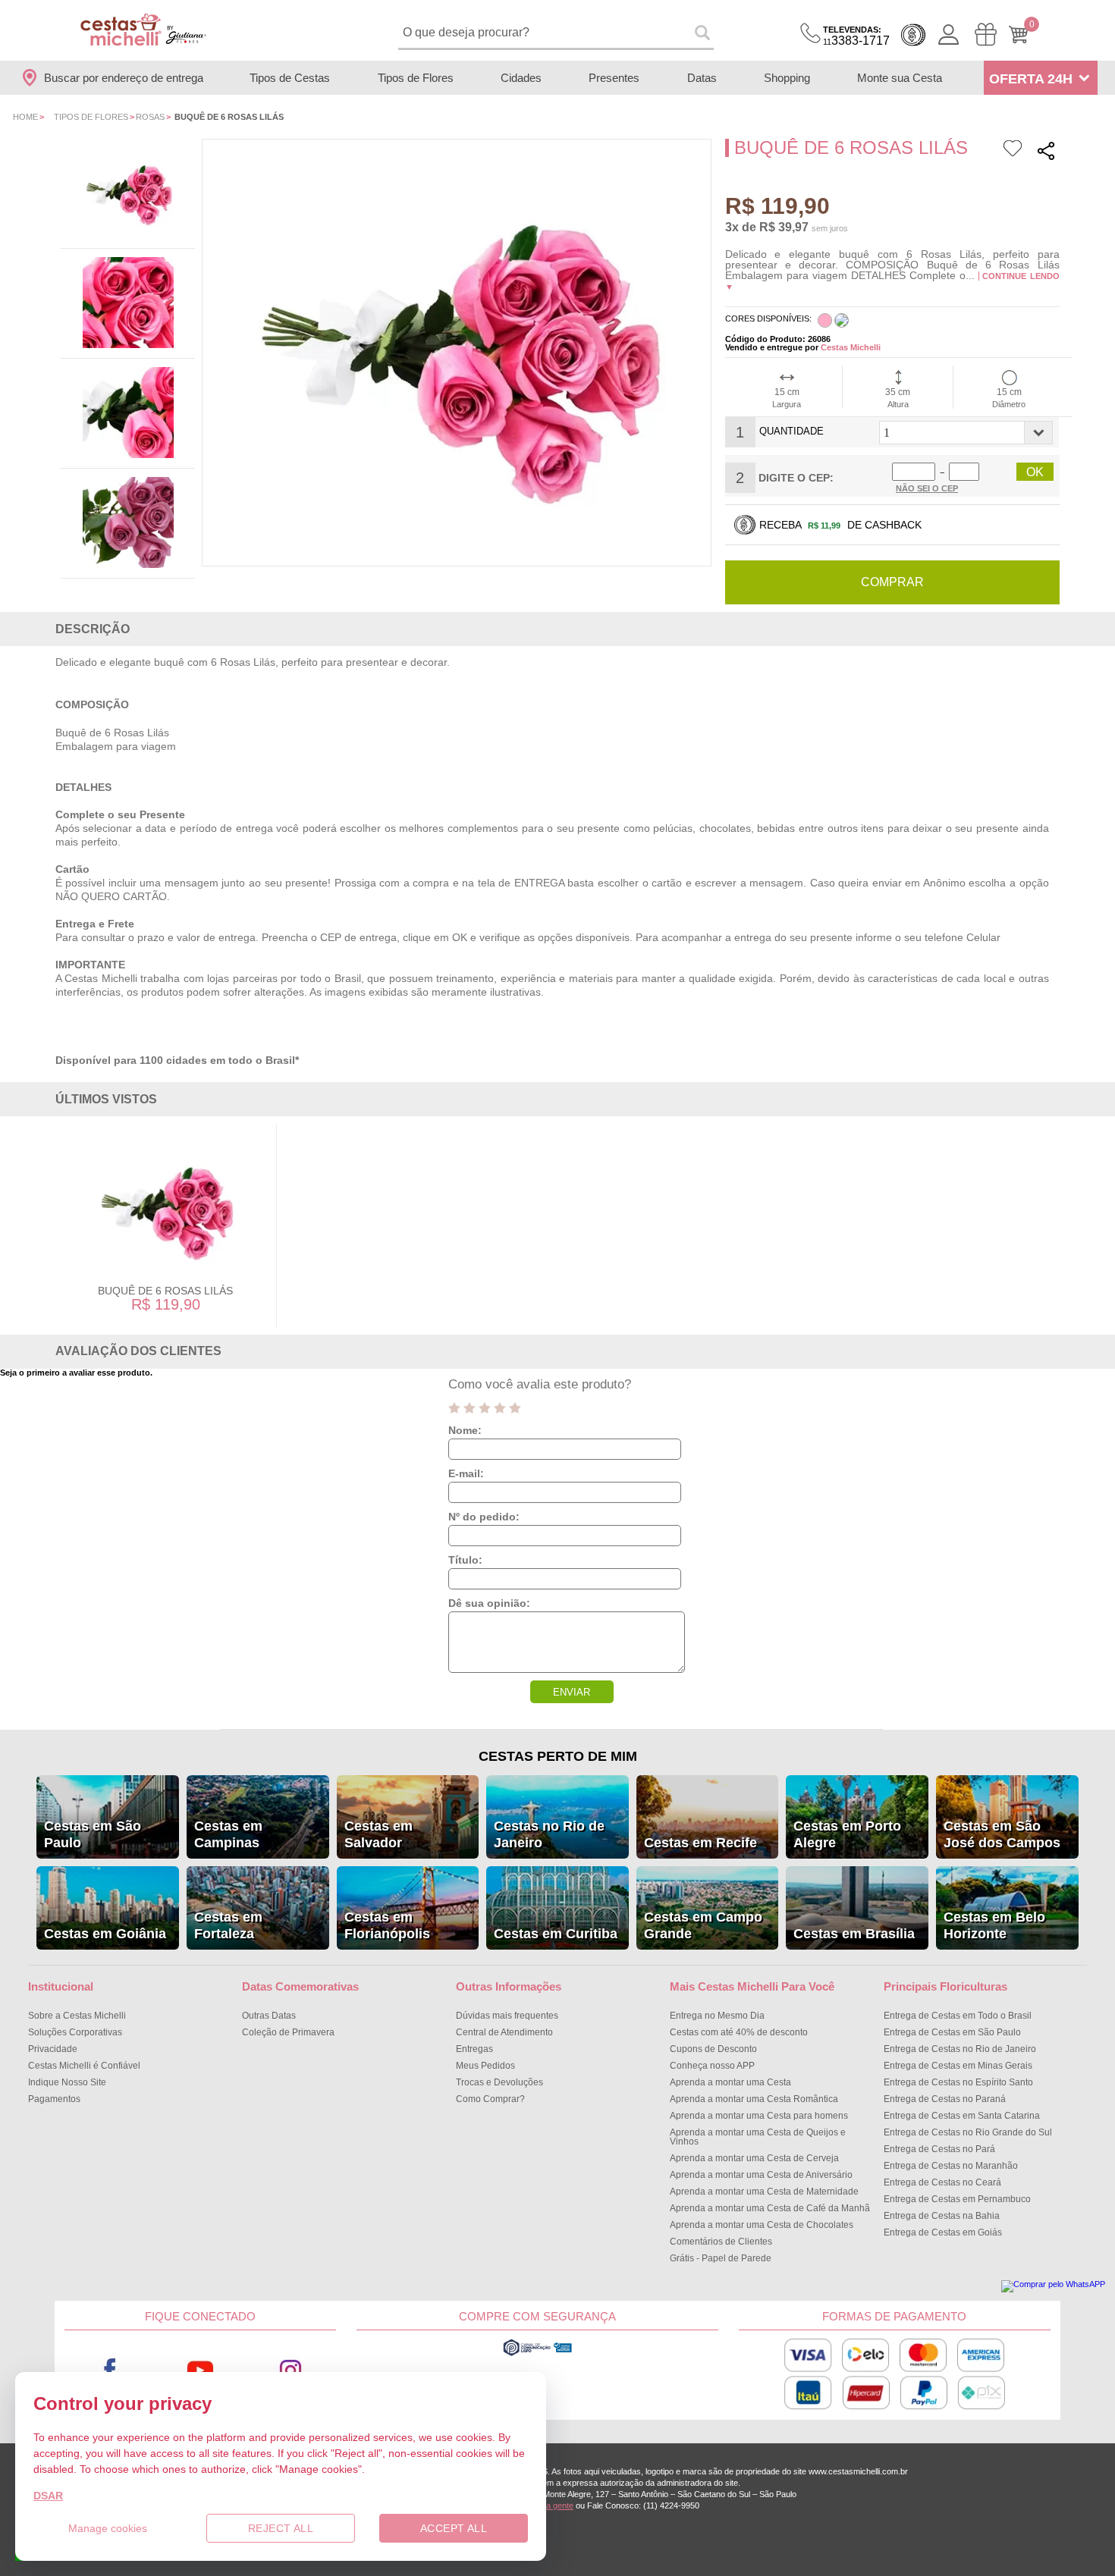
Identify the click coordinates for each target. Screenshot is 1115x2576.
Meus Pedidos (485, 2066)
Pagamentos (54, 2099)
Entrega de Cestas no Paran (945, 2099)
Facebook (110, 2370)
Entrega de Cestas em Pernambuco (957, 2199)
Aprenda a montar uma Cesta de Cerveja (754, 2158)
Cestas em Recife (700, 1843)
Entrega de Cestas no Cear (942, 2182)
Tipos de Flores (416, 78)
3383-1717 (856, 36)
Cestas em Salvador (378, 1834)
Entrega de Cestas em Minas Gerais (958, 2066)
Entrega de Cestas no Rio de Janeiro (960, 2049)
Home (25, 117)
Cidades (521, 78)
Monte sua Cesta (900, 78)
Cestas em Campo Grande (703, 1925)
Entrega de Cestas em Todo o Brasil (958, 2016)
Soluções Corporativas (75, 2032)
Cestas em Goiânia (105, 1934)
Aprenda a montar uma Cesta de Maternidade (764, 2192)
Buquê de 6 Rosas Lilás (165, 1291)
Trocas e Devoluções (499, 2082)
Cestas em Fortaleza (228, 1925)
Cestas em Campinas (228, 1834)
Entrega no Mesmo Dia (717, 2016)
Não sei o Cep (927, 488)
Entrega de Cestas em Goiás (943, 2232)
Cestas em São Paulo (93, 1834)
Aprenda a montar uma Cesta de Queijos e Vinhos (758, 2137)
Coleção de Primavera (288, 2032)
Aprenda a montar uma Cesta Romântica (754, 2099)
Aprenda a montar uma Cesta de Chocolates (762, 2225)
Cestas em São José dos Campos (1002, 1834)
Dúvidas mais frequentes (507, 2016)
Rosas (150, 117)
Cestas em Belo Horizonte (994, 1925)
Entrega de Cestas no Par (939, 2149)
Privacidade (53, 2049)
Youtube (200, 2370)
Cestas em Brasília (854, 1934)
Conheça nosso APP (712, 2066)
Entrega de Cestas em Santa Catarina (962, 2116)
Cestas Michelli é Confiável (84, 2066)
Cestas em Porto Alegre (847, 1834)
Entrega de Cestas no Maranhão (951, 2166)
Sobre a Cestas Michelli (77, 2016)
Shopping (787, 78)
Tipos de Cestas (290, 78)
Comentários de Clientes (721, 2242)
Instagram (291, 2370)
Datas (702, 78)
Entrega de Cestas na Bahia (942, 2216)
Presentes (614, 78)
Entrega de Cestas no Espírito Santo (958, 2082)
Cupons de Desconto (713, 2049)
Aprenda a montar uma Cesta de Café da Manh (770, 2208)
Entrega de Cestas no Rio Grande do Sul (968, 2132)
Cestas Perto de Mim (558, 1756)
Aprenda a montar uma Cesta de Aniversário (761, 2175)
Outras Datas (269, 2016)
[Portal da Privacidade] (537, 2354)
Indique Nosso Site (67, 2082)
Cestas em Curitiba (556, 1934)
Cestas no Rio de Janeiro (549, 1834)
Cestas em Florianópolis (387, 1925)
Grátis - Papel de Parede (721, 2258)
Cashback (913, 35)
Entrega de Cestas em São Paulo (952, 2032)
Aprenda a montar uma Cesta (730, 2082)
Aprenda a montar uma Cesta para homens (759, 2116)
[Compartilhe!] (1046, 153)
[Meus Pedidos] (986, 35)
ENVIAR (572, 1692)
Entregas (474, 2049)
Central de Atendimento (504, 2032)
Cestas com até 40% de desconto (739, 2032)
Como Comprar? (490, 2099)
